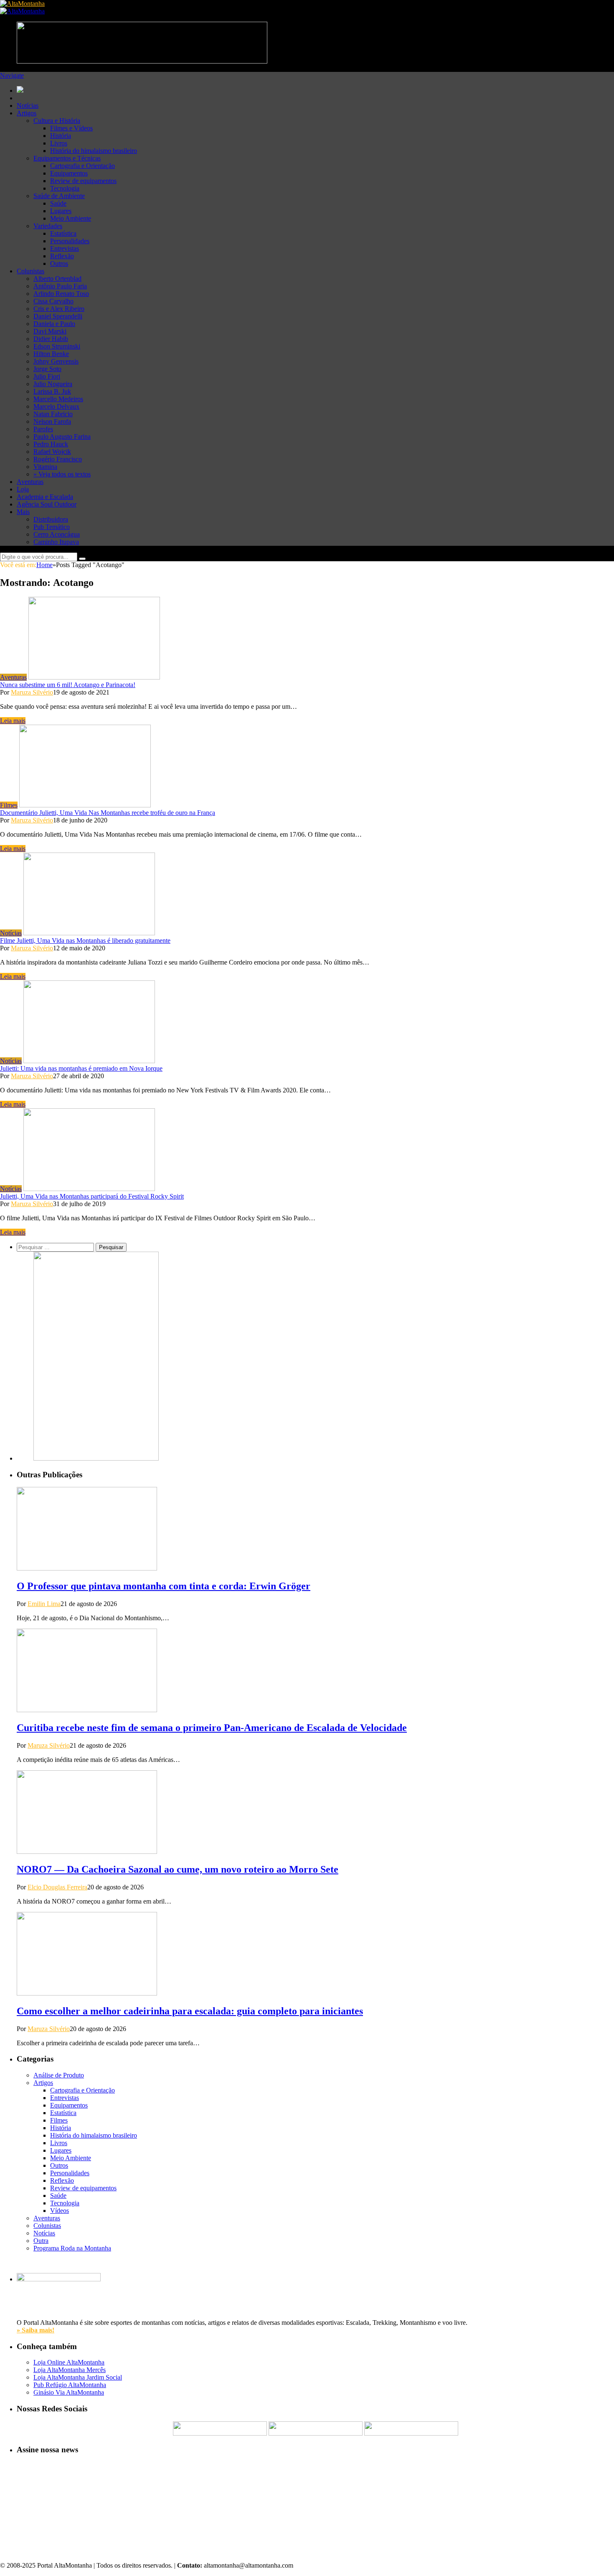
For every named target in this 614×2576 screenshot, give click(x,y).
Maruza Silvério (32, 692)
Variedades (48, 226)
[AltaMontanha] (22, 4)
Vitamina (45, 467)
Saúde (58, 203)
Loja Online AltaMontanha (69, 2362)
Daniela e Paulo (54, 324)
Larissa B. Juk (52, 391)
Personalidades (70, 241)
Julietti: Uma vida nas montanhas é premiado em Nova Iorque (81, 1068)
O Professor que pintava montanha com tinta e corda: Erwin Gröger (164, 1586)
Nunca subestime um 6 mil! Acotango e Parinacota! (68, 685)
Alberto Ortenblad (57, 279)
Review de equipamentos (83, 181)
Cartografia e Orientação (82, 166)
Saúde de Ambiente (59, 196)
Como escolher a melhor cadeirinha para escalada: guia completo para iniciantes (190, 2011)
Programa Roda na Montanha (72, 2248)
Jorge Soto (47, 369)
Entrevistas (65, 248)
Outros (59, 263)
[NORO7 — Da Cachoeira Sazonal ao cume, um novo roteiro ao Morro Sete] (87, 1852)
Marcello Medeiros (58, 399)
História (61, 136)
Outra (41, 2241)
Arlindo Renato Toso (61, 294)
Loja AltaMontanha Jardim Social (78, 2377)
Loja (23, 489)
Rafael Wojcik (52, 452)
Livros (59, 143)
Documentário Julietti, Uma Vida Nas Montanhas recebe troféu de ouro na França (108, 813)
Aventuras (30, 482)
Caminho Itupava (56, 542)
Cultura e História (57, 121)
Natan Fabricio (53, 414)
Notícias (28, 106)
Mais (23, 512)
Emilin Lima (44, 1604)
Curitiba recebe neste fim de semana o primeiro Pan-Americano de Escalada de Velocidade (212, 1728)
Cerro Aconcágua (57, 534)
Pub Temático (52, 527)
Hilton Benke (51, 354)
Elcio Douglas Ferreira (57, 1887)
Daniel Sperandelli (58, 316)
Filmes (9, 805)
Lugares (61, 211)
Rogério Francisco (58, 459)
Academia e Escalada (45, 497)
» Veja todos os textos (62, 474)
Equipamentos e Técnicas (67, 158)
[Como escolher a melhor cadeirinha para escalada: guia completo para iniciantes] (87, 1993)
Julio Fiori (47, 376)
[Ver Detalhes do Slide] (96, 1458)
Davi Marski (50, 331)
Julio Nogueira (53, 384)
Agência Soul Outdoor (47, 504)
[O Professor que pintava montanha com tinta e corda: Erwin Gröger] (87, 1568)
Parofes (43, 429)
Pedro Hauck (51, 444)
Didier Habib (51, 339)
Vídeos (60, 2211)
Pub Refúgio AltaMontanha (70, 2385)
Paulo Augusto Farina (62, 437)
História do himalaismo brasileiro (94, 151)
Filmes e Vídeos (71, 128)
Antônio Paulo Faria (60, 286)
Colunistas (30, 271)
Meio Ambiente (71, 218)
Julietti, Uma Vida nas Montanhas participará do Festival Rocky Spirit (92, 1196)
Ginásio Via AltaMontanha (69, 2392)
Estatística (63, 233)
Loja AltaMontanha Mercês (70, 2370)
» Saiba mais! (36, 2330)
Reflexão (62, 256)
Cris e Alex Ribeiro (59, 309)
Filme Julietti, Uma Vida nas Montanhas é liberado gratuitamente (85, 941)
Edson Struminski (57, 346)
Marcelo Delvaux (56, 406)
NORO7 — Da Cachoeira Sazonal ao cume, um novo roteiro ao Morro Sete (178, 1869)
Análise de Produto (59, 2075)
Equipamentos (69, 173)
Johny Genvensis (56, 361)
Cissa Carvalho (53, 301)
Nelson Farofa (52, 421)
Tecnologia (65, 188)
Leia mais (13, 721)
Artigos (27, 113)
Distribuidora (51, 519)
